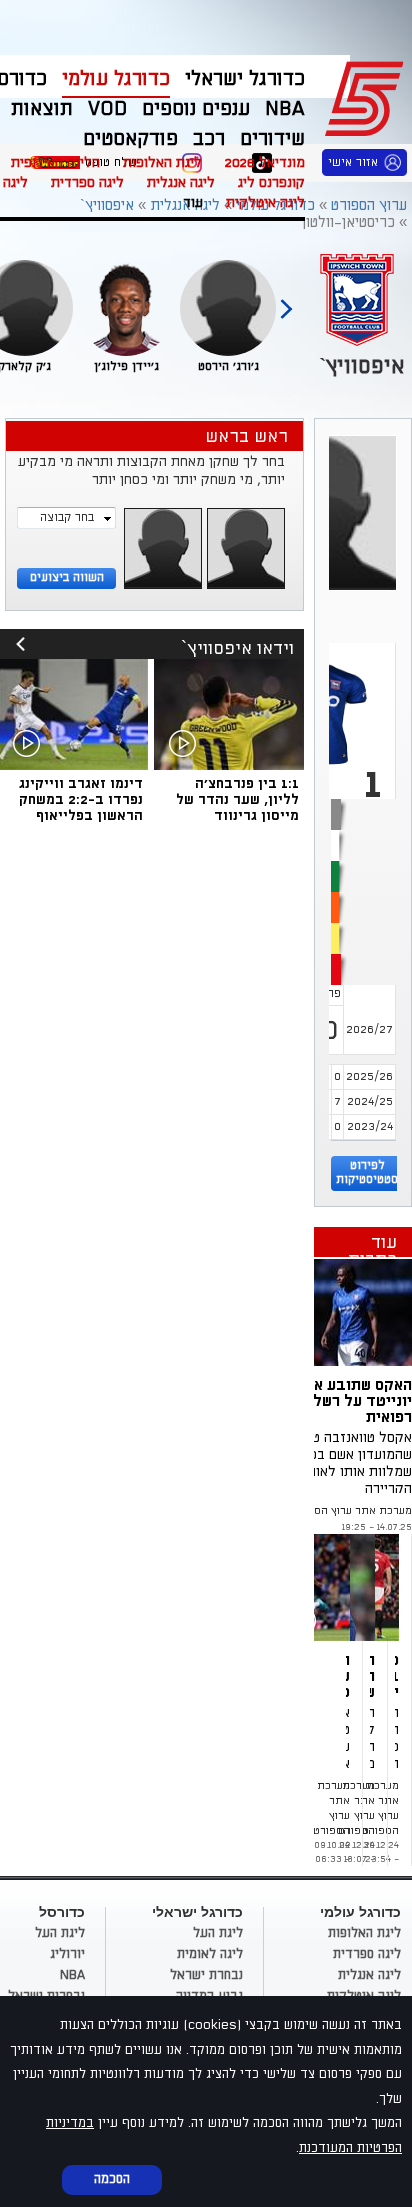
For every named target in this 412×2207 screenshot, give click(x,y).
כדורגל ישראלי (245, 79)
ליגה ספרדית (87, 182)
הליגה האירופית (55, 162)
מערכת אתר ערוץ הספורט (351, 1511)
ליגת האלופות (162, 162)
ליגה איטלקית (265, 202)
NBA (72, 1975)
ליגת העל (218, 1933)
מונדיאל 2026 (265, 162)
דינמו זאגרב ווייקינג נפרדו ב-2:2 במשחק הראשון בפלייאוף (81, 799)
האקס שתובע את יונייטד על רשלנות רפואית (352, 1401)
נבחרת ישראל (206, 1975)
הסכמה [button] (112, 2179)
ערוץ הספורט (367, 96)
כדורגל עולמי (116, 79)
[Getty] (340, 1312)
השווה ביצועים (67, 577)
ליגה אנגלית (181, 182)
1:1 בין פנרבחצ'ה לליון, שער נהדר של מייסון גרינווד (237, 799)
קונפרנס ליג (271, 182)
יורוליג (67, 1954)
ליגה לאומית (210, 1954)
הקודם (286, 300)
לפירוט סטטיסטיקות (367, 1172)
